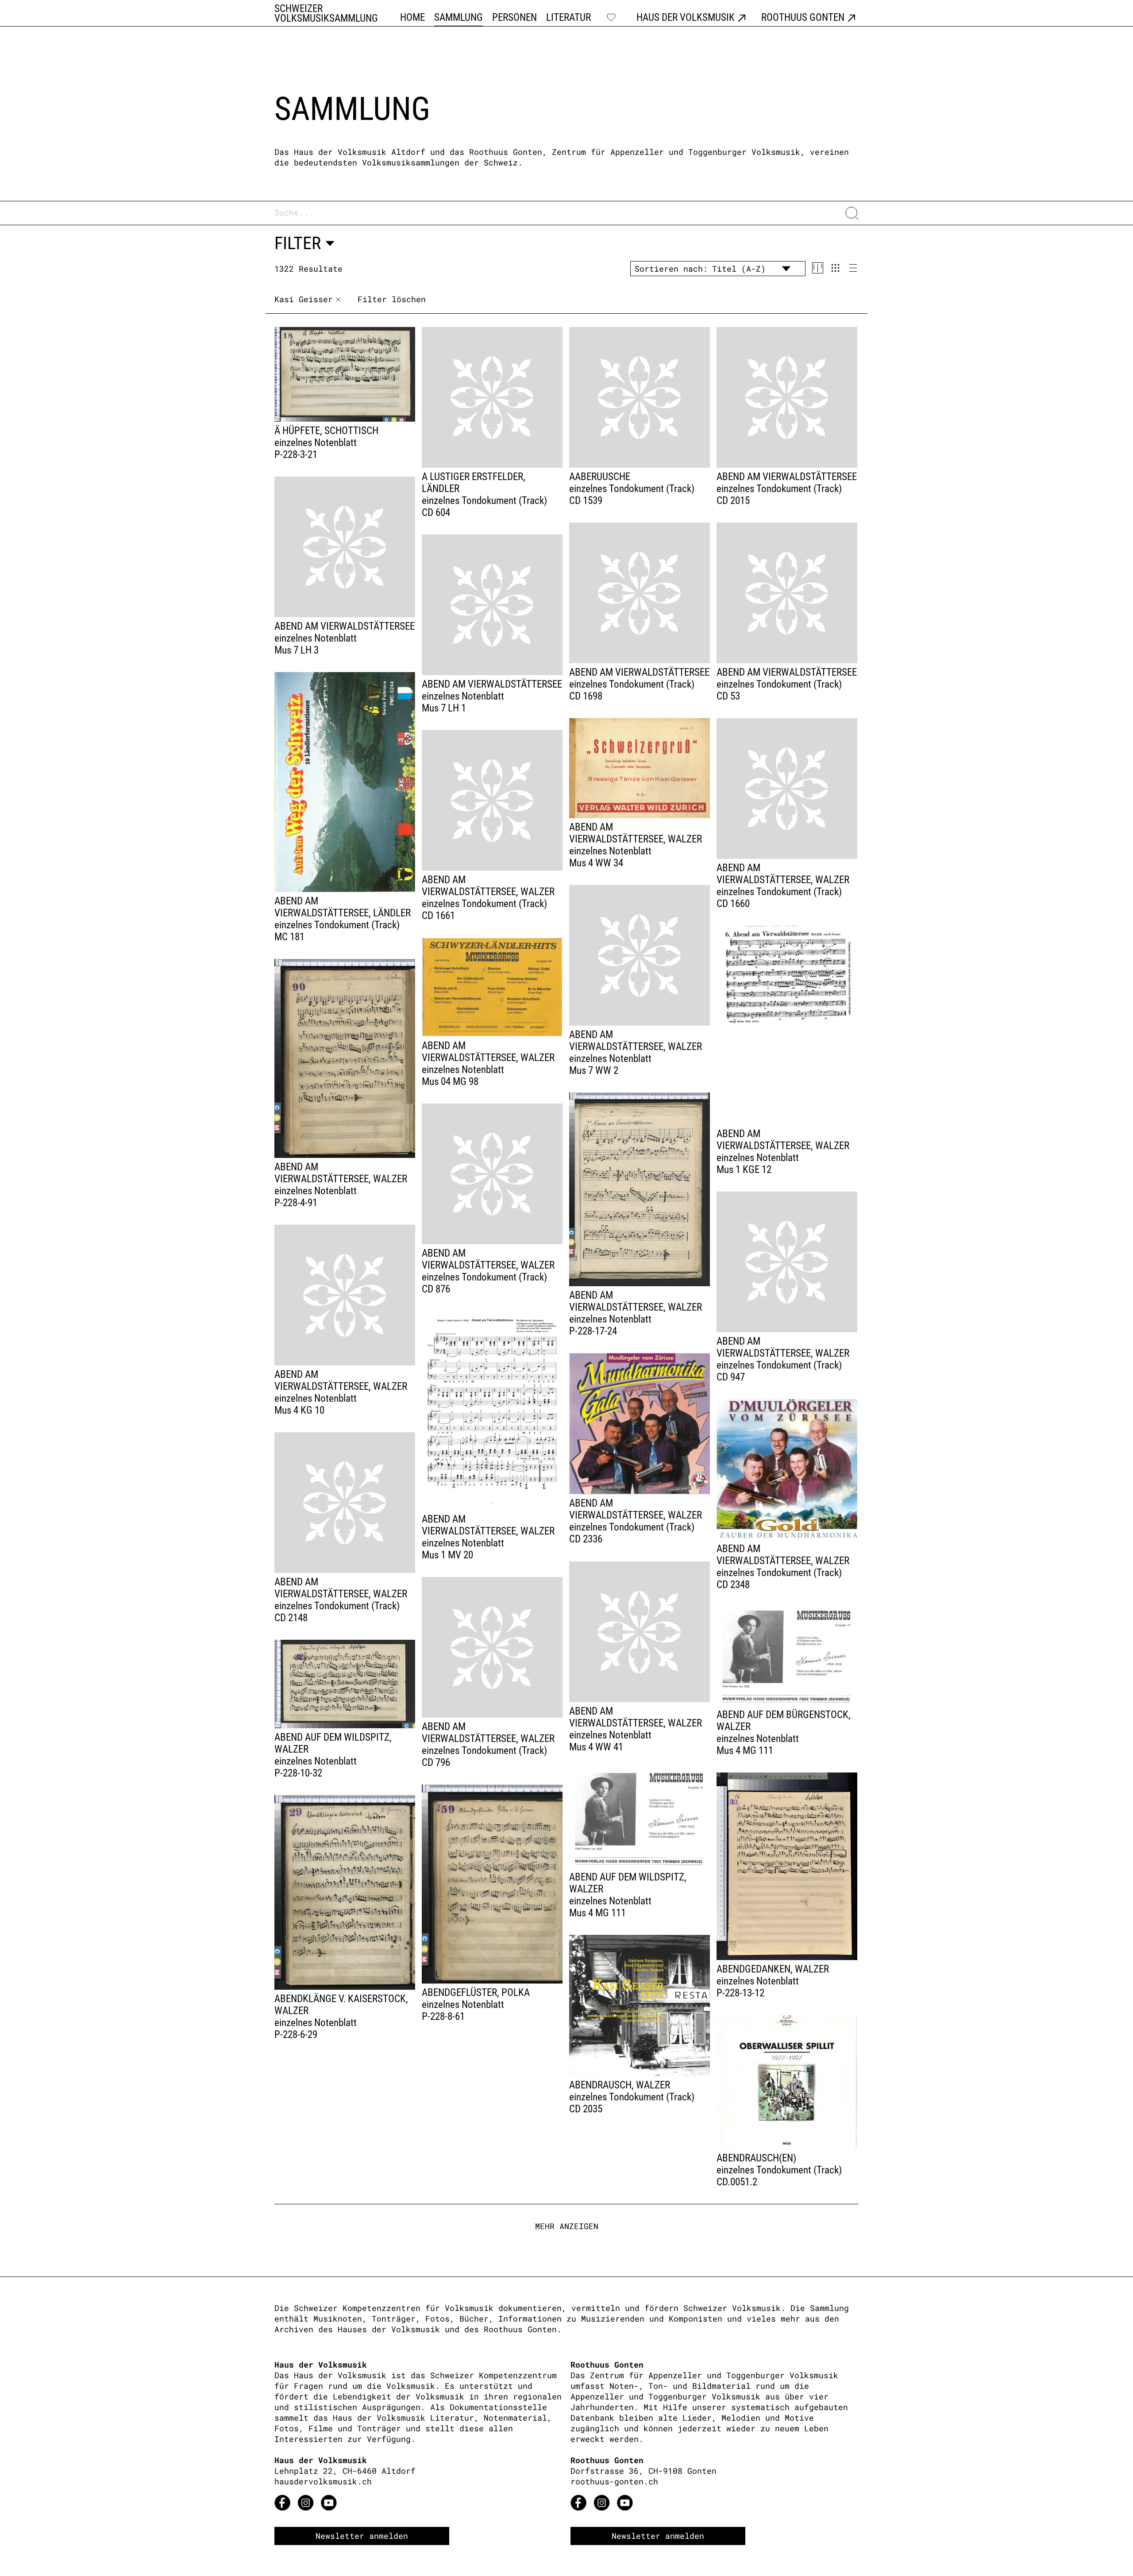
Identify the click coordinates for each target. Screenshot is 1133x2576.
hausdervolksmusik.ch (323, 2481)
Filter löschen (392, 299)
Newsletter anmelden (362, 2536)
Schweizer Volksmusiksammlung (326, 14)
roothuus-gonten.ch (614, 2481)
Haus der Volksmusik (686, 18)
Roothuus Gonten (803, 18)
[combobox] (557, 213)
